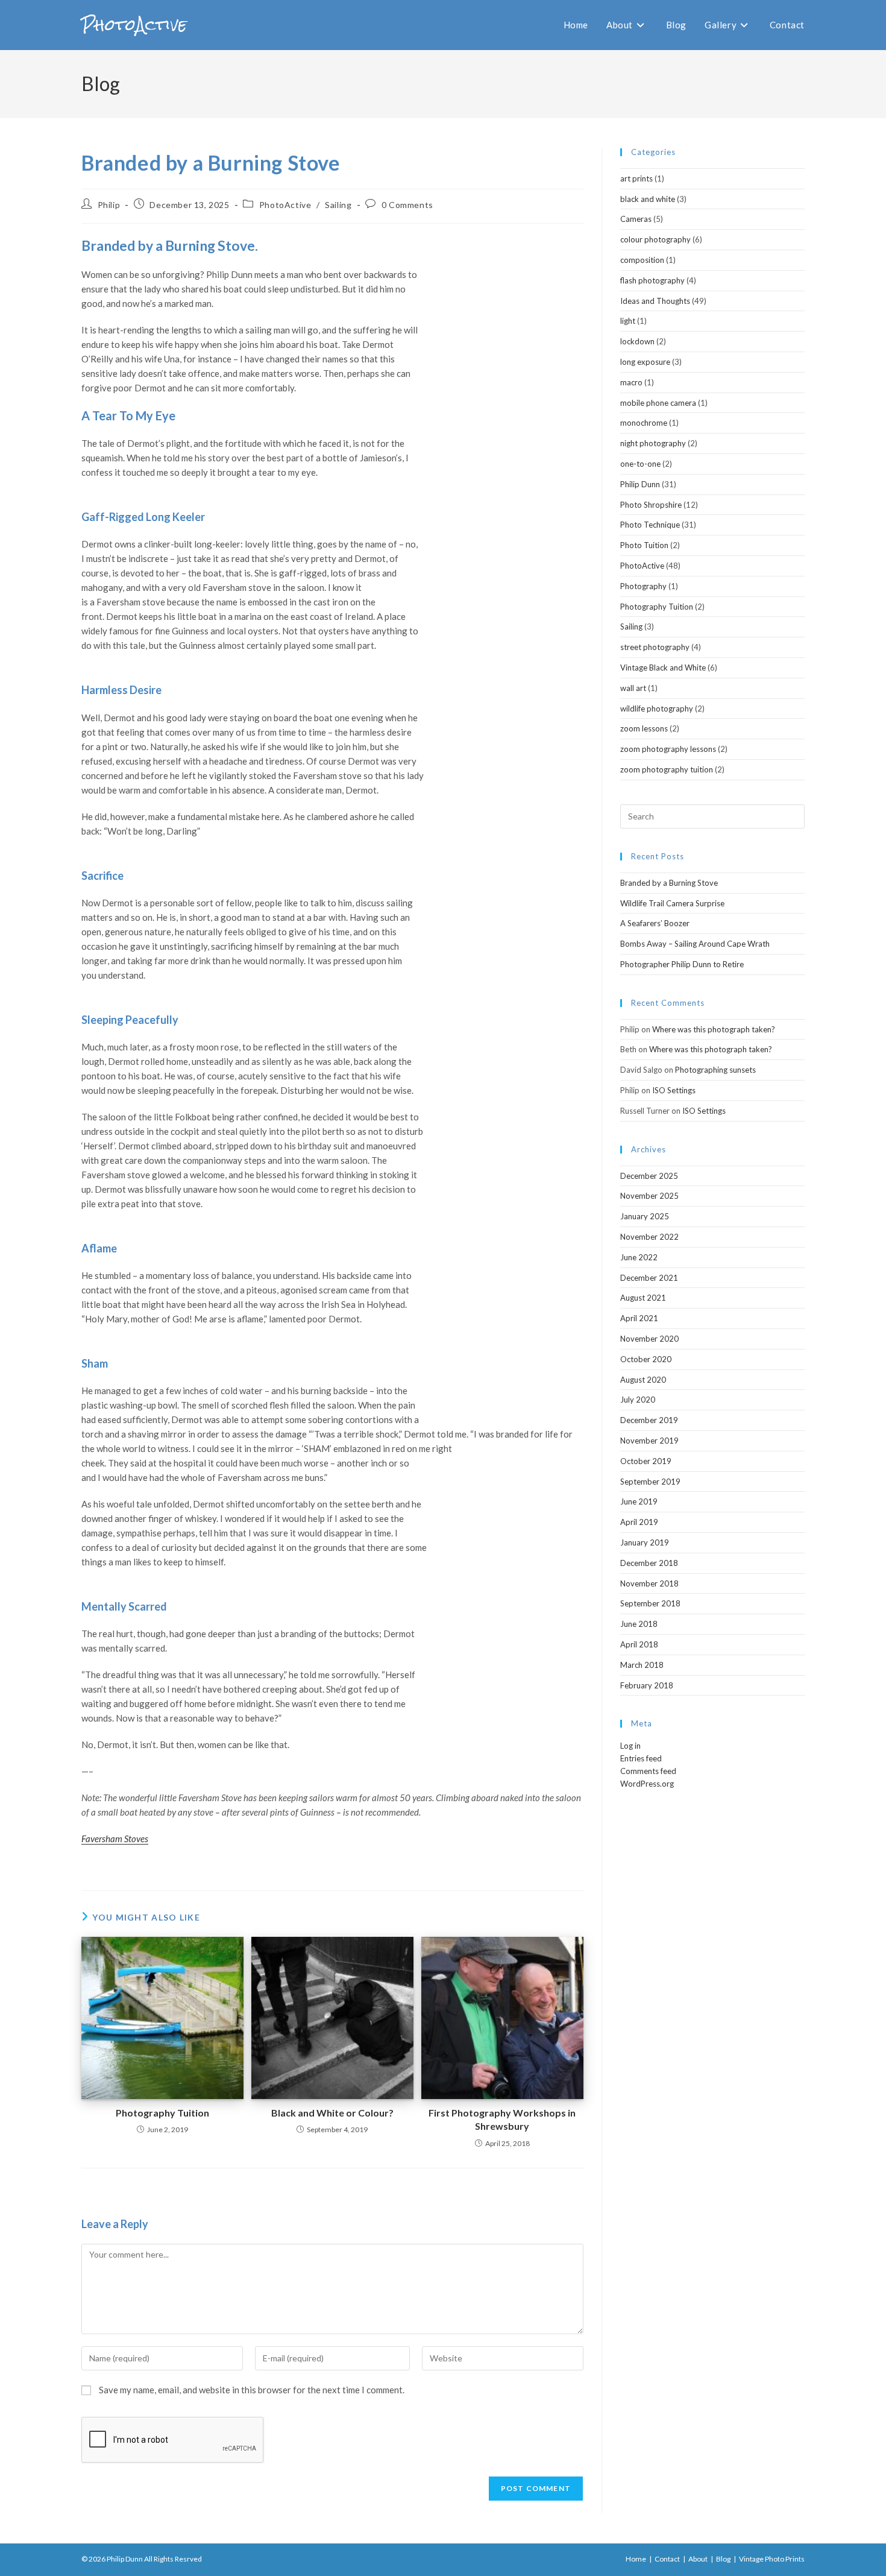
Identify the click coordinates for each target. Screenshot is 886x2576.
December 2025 (649, 1176)
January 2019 (645, 1542)
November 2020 (649, 1339)
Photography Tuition (162, 2113)
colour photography (655, 239)
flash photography (652, 280)
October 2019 (646, 1461)
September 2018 (650, 1603)
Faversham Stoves (115, 1839)
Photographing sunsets (715, 1070)
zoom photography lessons (668, 749)
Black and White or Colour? (332, 2113)
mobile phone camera (658, 403)
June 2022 (639, 1257)
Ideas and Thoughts (655, 301)
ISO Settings (674, 1090)
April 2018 (639, 1644)
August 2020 (643, 1380)
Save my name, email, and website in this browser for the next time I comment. (252, 2390)
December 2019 (649, 1420)
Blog (723, 2559)
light (628, 321)
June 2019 (639, 1501)
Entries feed (641, 1758)
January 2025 (645, 1216)
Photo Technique (650, 525)
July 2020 (638, 1400)
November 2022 (649, 1237)
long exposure (645, 362)
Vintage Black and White (663, 668)
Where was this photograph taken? (714, 1029)
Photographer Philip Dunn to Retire (682, 964)
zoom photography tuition (667, 769)
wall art (633, 688)
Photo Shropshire (651, 505)
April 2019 (639, 1522)
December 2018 (649, 1563)
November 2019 (649, 1441)
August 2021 (643, 1298)
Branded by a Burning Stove (669, 883)
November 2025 (649, 1196)
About (698, 2559)
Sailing (338, 205)
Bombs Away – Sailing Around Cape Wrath (695, 944)
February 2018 (647, 1685)
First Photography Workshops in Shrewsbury (502, 2119)
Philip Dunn (640, 484)
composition (642, 260)
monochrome (644, 423)
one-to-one (640, 464)
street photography (655, 647)
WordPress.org (647, 1784)
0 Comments (407, 205)
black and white (648, 199)
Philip (109, 205)
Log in (630, 1746)
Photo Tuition (644, 545)
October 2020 (646, 1359)
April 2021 (639, 1318)
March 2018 (642, 1665)
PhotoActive (134, 25)
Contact (667, 2559)
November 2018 (649, 1583)
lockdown (637, 341)
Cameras (636, 219)
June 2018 (639, 1624)
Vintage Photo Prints (772, 2559)
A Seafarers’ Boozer (655, 923)
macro (631, 382)
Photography (643, 586)
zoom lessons (644, 728)
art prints (636, 178)
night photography (653, 443)
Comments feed (648, 1771)
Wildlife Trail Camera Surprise (672, 903)
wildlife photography (657, 709)
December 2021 (649, 1278)
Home (636, 2559)
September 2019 (650, 1482)
